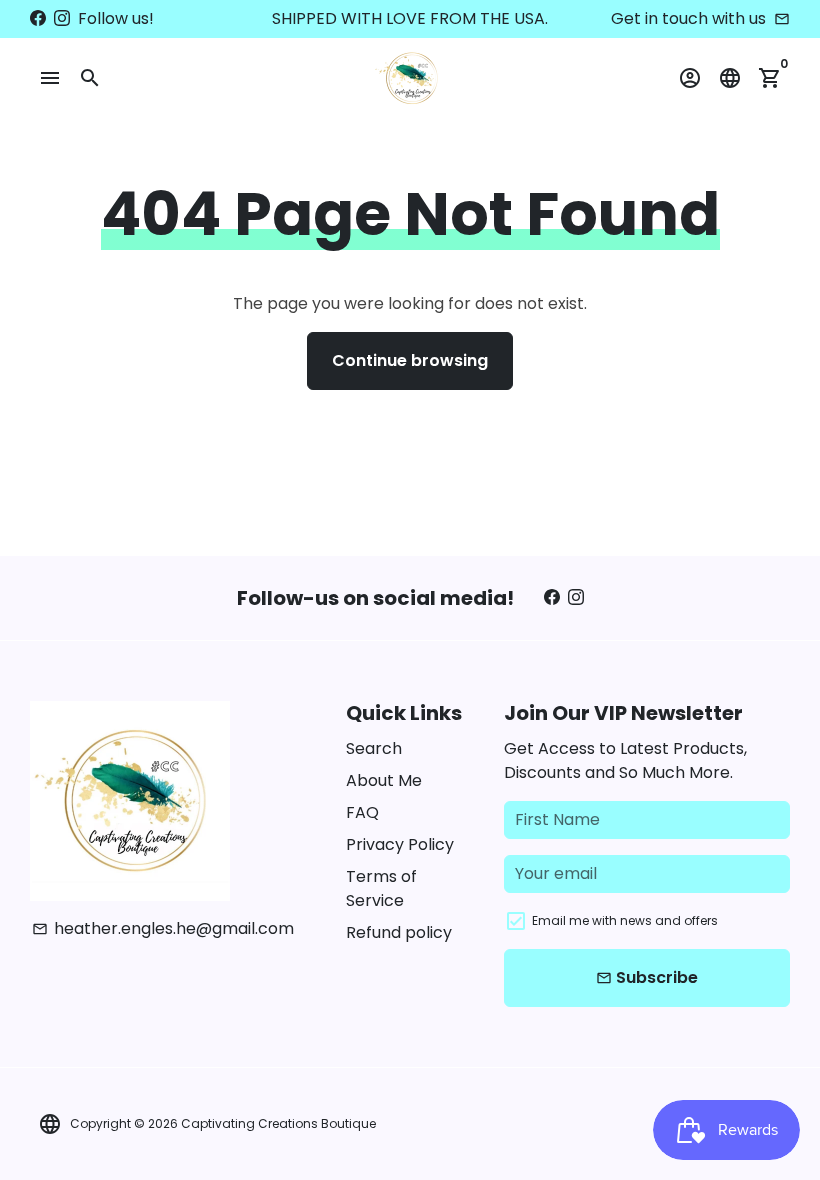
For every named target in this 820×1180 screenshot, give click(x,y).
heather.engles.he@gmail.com (163, 928)
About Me (384, 780)
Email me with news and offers (625, 920)
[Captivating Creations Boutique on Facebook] (38, 18)
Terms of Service (381, 888)
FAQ (362, 812)
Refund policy (399, 932)
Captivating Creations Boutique (278, 1123)
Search (374, 748)
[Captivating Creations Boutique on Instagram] (62, 18)
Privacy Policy (400, 844)
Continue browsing (410, 360)
